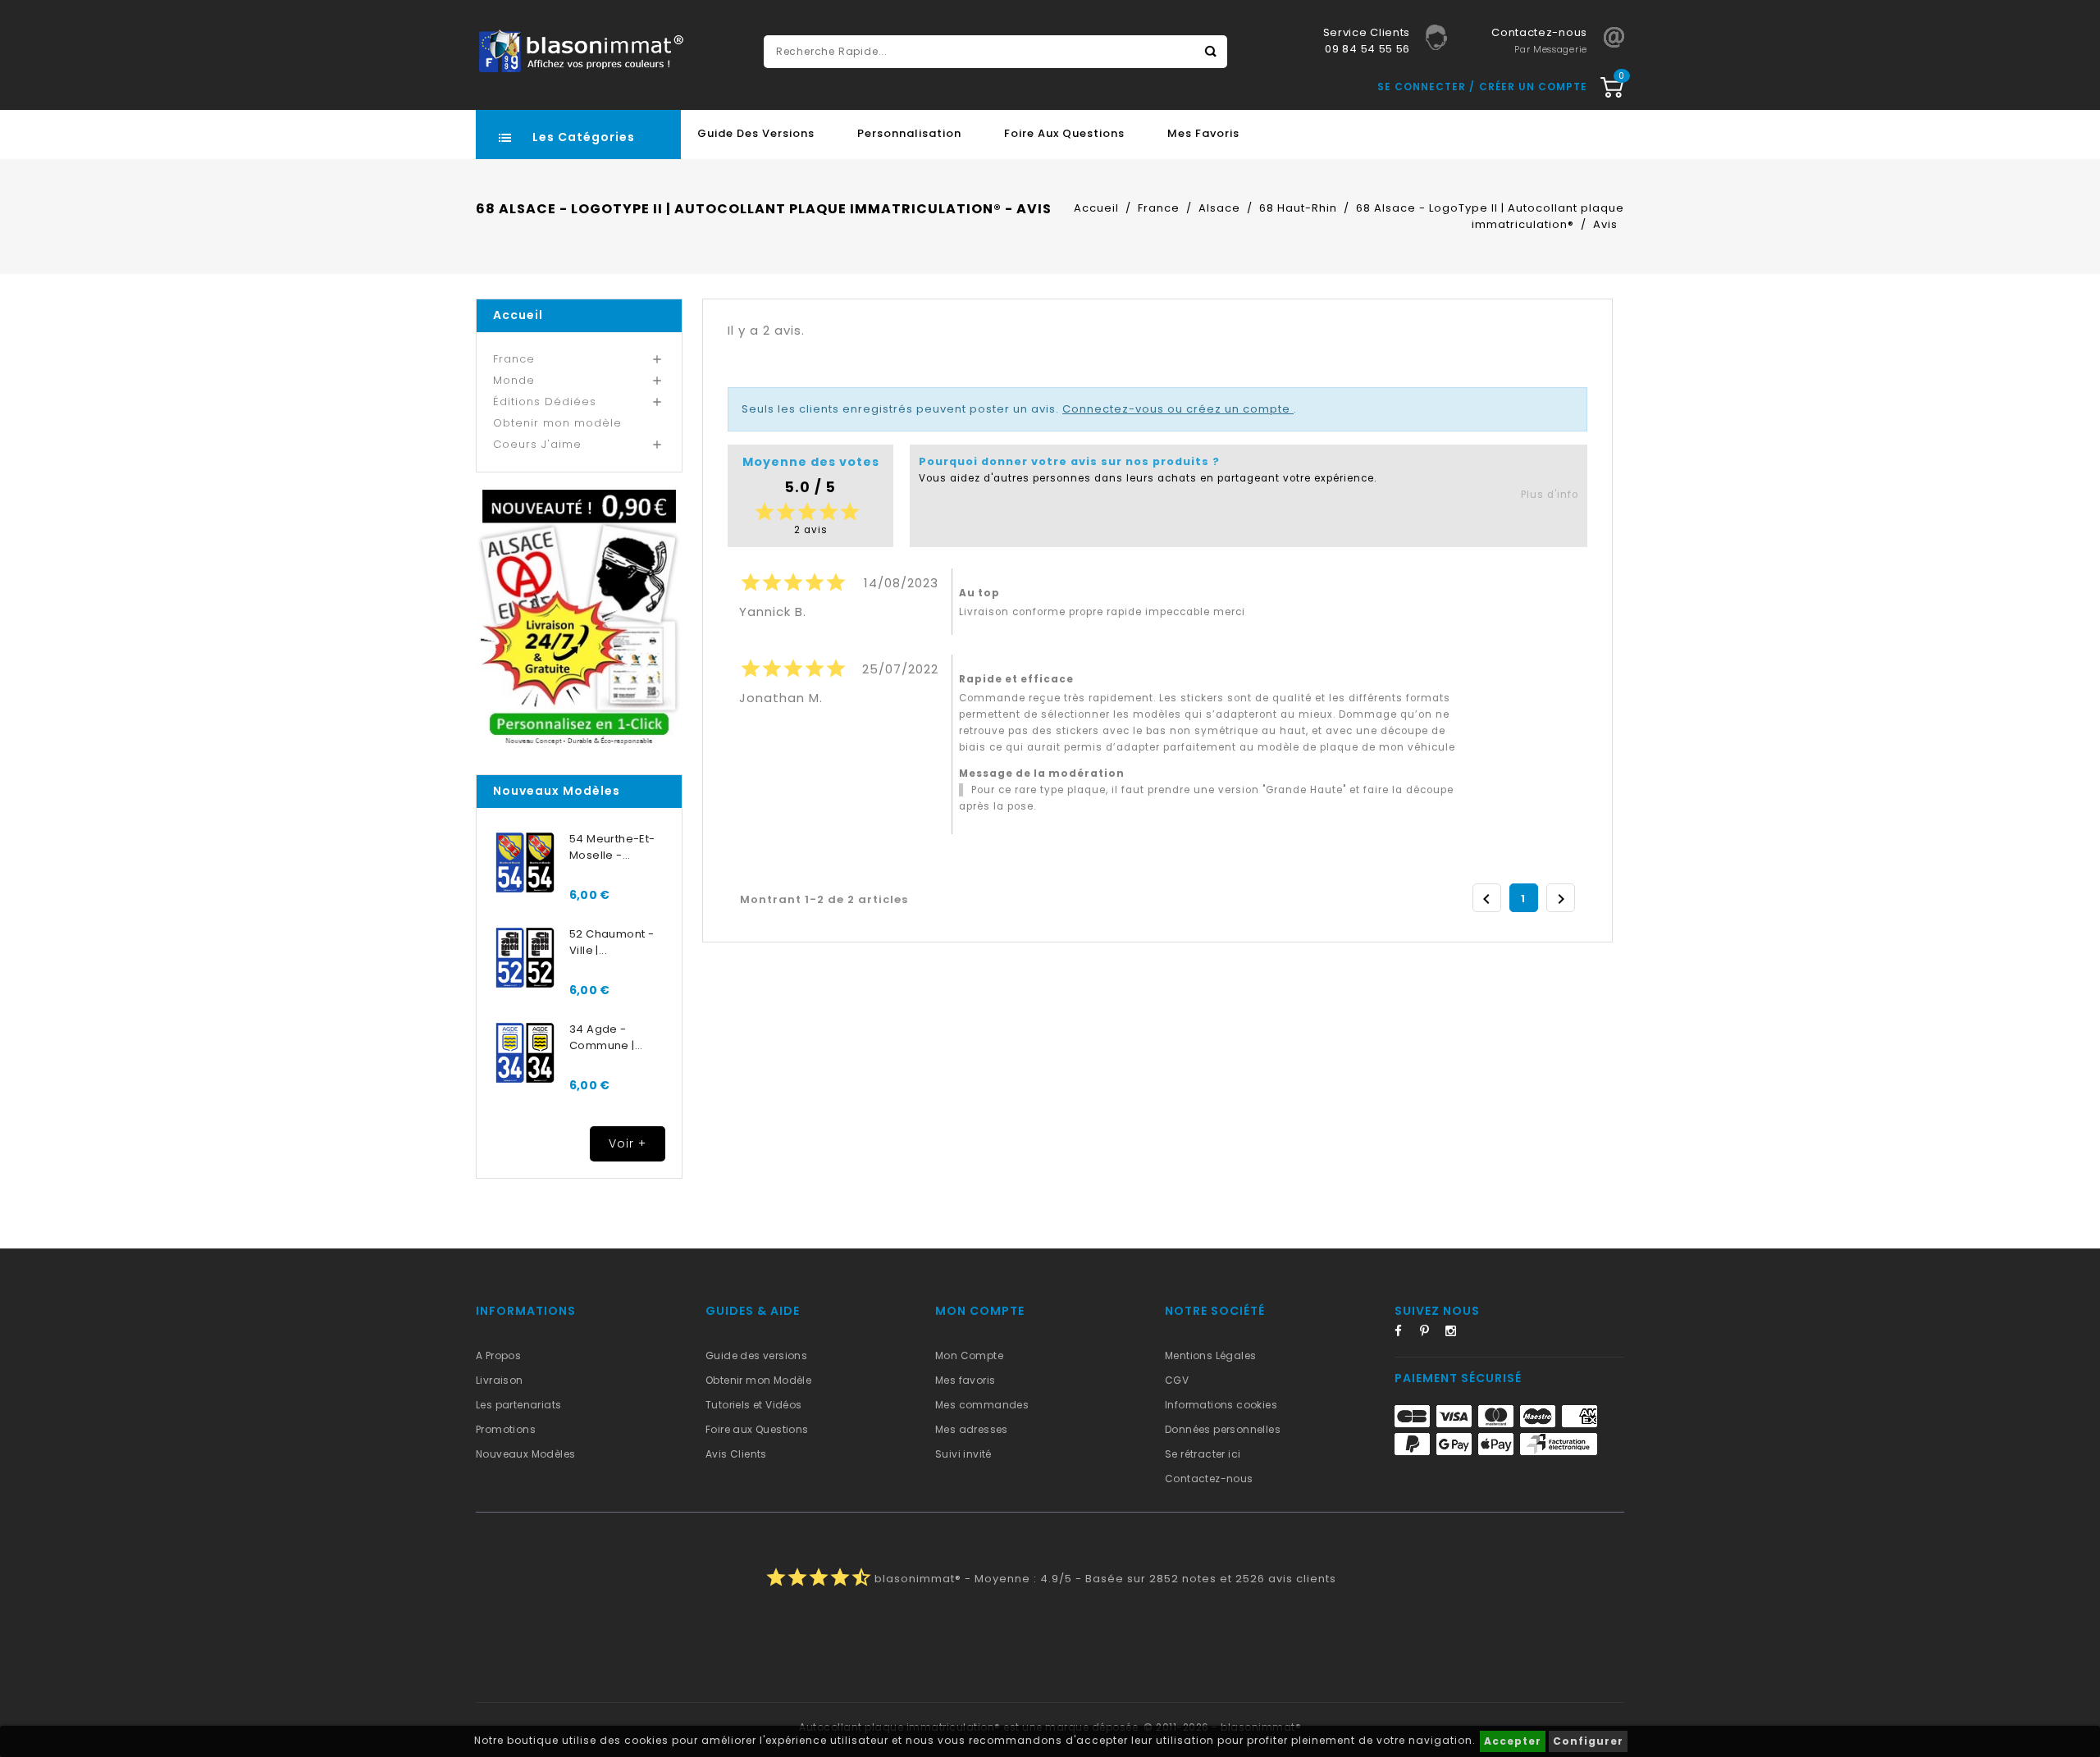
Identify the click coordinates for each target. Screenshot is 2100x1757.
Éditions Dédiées (545, 402)
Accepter (1513, 1741)
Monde (514, 380)
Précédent (1486, 899)
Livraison (500, 1380)
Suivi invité (963, 1454)
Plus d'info (1550, 495)
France (514, 359)
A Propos (498, 1355)
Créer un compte (1533, 87)
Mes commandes (982, 1405)
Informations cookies (1221, 1405)
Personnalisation (909, 133)
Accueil (518, 315)
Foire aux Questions (1064, 133)
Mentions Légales (1210, 1355)
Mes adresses (972, 1429)
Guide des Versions (756, 133)
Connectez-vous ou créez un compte (1178, 409)
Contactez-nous (1209, 1479)
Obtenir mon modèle (557, 423)
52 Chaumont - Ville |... (612, 942)
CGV (1177, 1380)
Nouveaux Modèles (525, 1454)
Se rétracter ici (1203, 1454)
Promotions (506, 1429)
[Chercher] (1211, 52)
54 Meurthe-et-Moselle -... (612, 847)
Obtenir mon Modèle (758, 1380)
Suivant (1561, 899)
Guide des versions (756, 1355)
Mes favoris (1203, 133)
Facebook (1405, 1334)
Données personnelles (1223, 1429)
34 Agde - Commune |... (606, 1037)
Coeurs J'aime (537, 444)
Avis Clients (736, 1454)
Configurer (1588, 1741)
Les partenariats (518, 1405)
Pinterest (1431, 1334)
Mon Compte (969, 1355)
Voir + (628, 1143)
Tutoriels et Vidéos (754, 1405)
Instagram (1456, 1334)
